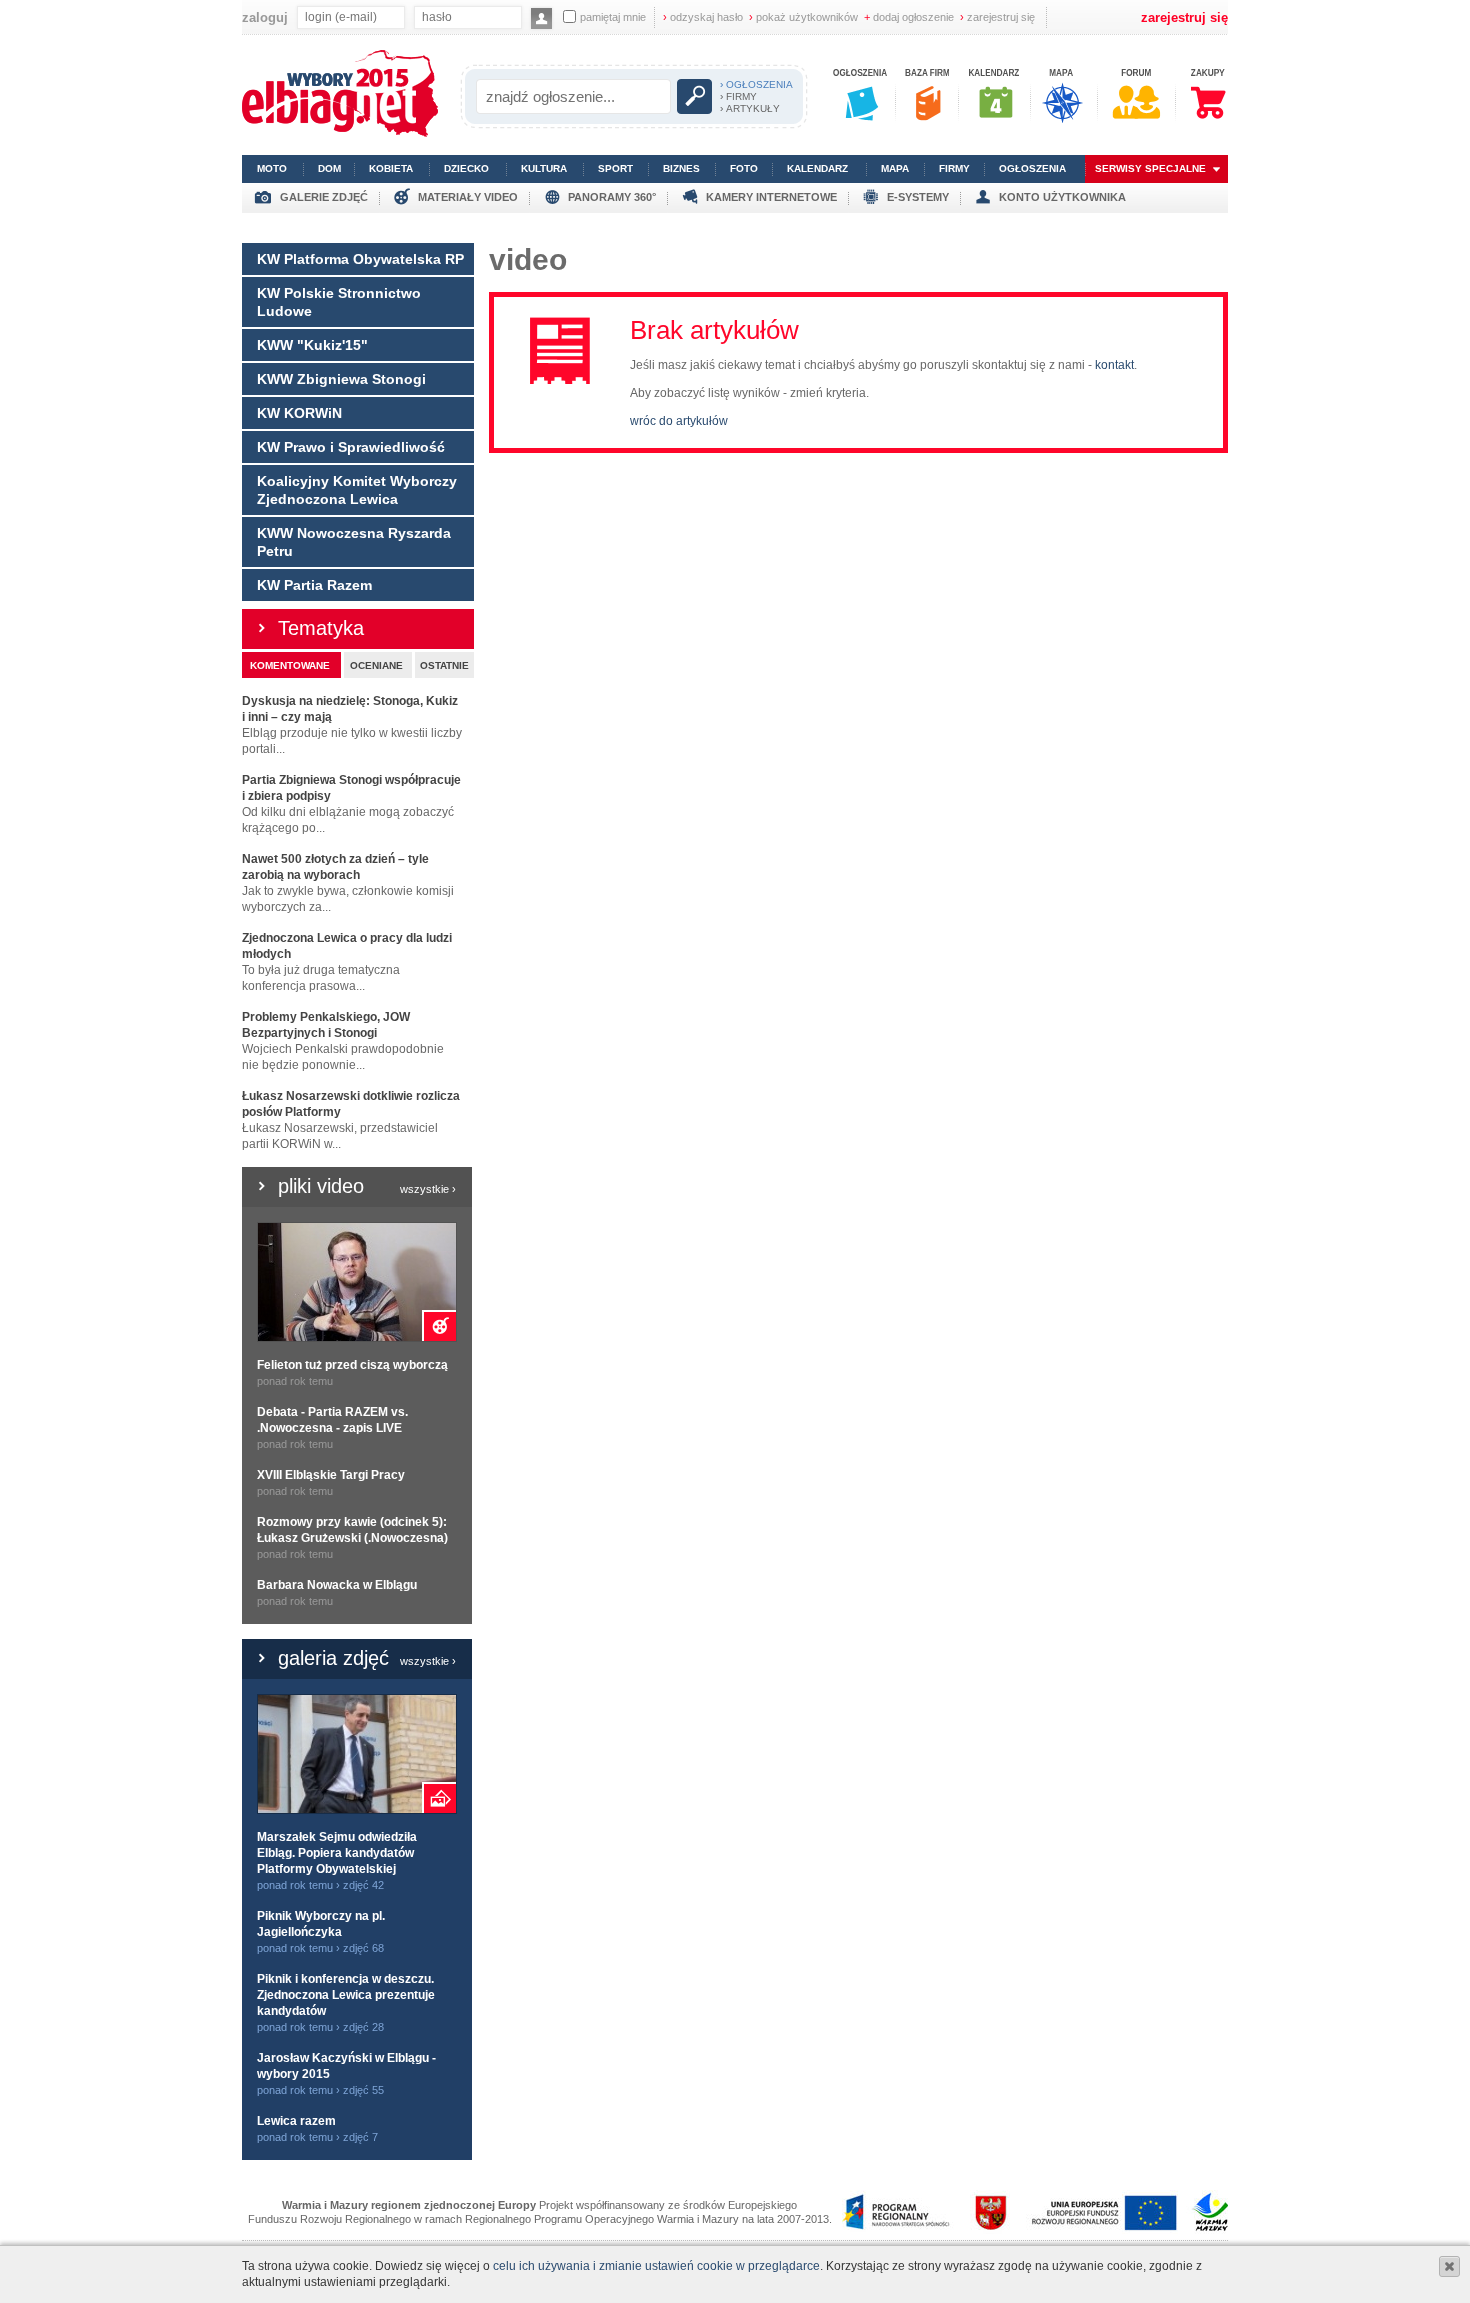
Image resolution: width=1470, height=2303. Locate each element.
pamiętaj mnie (613, 17)
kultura (544, 168)
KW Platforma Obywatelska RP (360, 259)
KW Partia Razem (314, 585)
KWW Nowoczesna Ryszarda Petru (354, 542)
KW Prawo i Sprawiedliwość (351, 447)
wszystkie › (428, 1189)
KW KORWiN (299, 413)
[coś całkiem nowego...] (340, 133)
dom (329, 168)
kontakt (1114, 365)
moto (272, 168)
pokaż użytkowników (803, 17)
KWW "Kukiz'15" (312, 345)
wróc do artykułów (679, 421)
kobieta (391, 168)
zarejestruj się (997, 17)
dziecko (466, 168)
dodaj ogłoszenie (909, 17)
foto (744, 168)
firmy (954, 168)
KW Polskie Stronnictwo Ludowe (339, 302)
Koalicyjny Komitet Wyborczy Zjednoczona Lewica (357, 490)
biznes (681, 168)
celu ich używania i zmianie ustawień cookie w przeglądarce (656, 2266)
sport (615, 168)
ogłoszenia (1032, 168)
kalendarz (817, 168)
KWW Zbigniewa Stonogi (341, 379)
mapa (895, 168)
